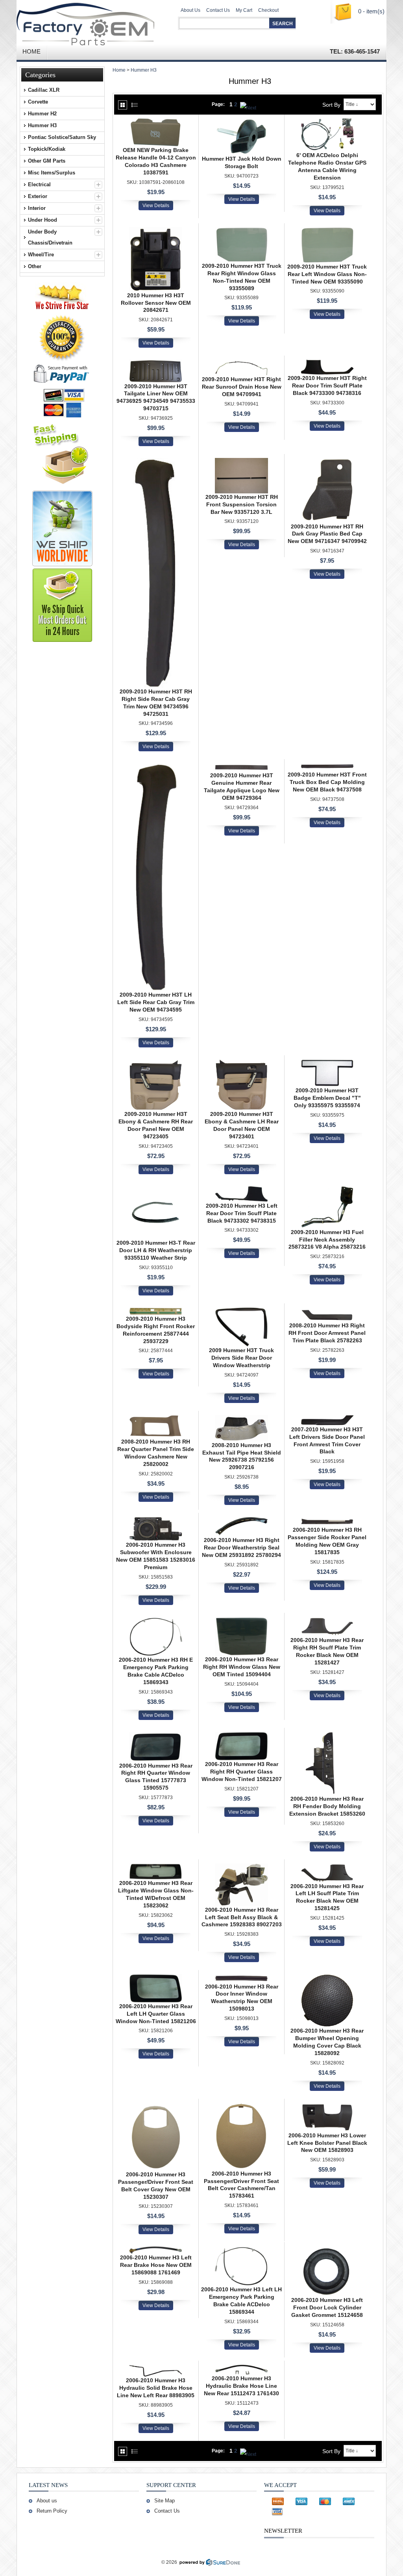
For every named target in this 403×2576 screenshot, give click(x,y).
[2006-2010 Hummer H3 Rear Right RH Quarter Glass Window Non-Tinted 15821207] (241, 1736)
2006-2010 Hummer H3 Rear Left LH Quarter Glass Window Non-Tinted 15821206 (156, 2014)
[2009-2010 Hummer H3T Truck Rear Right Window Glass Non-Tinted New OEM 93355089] (241, 231)
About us (47, 2501)
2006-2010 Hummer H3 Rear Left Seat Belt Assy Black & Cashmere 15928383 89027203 (242, 1917)
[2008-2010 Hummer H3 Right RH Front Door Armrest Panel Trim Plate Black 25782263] (327, 1311)
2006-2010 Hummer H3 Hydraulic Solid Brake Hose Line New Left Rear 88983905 (156, 2388)
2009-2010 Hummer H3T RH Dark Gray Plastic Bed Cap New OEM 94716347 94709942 (327, 534)
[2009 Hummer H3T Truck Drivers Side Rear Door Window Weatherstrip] (241, 1311)
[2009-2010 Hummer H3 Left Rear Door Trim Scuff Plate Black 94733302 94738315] (241, 1190)
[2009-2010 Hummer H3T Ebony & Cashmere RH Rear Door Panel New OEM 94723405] (156, 1063)
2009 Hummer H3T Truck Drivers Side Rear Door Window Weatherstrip (241, 1358)
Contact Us (218, 10)
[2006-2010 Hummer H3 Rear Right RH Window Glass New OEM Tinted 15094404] (241, 1621)
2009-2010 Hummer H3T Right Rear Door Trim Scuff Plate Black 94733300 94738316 (327, 385)
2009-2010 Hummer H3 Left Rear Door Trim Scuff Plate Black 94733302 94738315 (242, 1213)
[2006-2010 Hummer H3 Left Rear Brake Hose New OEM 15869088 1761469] (156, 2250)
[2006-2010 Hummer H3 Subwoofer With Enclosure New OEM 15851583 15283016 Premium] (156, 1521)
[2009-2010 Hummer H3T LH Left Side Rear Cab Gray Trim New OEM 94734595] (156, 767)
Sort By (331, 105)
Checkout (268, 10)
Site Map (165, 2501)
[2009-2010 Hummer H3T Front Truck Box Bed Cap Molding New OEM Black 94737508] (327, 767)
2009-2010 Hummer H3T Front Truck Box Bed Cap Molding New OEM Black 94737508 (327, 782)
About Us (190, 10)
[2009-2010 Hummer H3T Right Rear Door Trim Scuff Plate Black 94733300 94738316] (327, 363)
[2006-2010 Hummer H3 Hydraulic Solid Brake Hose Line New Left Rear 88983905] (156, 2368)
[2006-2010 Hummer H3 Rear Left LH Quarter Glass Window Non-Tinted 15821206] (156, 1978)
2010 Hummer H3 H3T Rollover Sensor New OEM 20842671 (156, 303)
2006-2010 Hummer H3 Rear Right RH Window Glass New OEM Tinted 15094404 (242, 1667)
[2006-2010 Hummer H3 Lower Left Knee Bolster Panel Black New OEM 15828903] (327, 2107)
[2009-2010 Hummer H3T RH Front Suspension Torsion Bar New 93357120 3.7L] (241, 462)
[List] (135, 105)
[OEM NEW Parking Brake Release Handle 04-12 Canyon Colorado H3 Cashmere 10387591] (156, 122)
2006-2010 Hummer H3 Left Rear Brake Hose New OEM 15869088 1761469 (156, 2265)
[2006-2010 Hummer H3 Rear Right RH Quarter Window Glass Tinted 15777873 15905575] (156, 1736)
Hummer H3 (144, 70)
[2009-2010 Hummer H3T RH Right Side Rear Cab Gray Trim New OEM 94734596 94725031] (156, 462)
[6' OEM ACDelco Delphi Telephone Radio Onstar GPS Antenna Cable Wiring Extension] (327, 122)
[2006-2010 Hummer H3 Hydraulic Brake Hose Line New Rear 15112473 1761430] (241, 2368)
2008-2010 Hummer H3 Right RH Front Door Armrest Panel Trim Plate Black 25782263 (327, 1333)
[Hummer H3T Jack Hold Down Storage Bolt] (241, 122)
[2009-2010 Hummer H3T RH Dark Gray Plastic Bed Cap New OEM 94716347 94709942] (327, 462)
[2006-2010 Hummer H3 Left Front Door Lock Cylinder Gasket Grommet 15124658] (327, 2250)
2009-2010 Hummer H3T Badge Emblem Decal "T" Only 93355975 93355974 (327, 1098)
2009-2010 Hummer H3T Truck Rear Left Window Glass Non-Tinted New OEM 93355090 (327, 274)
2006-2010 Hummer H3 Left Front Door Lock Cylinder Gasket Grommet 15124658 (327, 2307)
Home (119, 70)
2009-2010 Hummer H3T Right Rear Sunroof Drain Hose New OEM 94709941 (242, 387)
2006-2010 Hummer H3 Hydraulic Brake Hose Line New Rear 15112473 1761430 (241, 2386)
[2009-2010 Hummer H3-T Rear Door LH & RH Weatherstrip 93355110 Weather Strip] (156, 1190)
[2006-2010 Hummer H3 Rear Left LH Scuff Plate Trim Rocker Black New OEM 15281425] (327, 1867)
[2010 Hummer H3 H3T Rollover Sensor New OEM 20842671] (156, 231)
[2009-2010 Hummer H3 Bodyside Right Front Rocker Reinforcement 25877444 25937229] (156, 1311)
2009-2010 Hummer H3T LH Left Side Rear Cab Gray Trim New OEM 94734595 (156, 1002)
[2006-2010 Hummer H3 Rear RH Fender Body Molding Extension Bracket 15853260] (327, 1736)
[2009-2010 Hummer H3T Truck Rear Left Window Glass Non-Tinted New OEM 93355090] (327, 231)
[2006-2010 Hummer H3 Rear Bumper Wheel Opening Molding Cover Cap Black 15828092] (327, 1978)
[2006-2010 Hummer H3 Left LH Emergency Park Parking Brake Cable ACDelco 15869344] (241, 2250)
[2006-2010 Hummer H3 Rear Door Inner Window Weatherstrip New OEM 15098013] (241, 1978)
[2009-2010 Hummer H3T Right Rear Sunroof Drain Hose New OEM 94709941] (241, 363)
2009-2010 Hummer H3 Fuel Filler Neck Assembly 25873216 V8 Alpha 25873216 (327, 1240)
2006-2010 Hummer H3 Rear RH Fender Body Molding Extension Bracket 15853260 (327, 1806)
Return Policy (52, 2511)
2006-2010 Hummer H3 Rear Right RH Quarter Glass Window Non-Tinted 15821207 (242, 1772)
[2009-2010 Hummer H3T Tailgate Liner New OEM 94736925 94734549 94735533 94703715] (156, 363)
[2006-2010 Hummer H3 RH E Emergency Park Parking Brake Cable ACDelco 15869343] (156, 1621)
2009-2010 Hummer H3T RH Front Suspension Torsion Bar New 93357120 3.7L (242, 504)
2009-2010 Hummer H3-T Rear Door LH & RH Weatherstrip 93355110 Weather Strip (156, 1250)
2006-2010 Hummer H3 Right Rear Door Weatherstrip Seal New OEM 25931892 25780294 (241, 1547)
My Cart (244, 10)
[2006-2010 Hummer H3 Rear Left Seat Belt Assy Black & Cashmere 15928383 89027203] (241, 1867)
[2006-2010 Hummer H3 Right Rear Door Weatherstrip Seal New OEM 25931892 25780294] (241, 1521)
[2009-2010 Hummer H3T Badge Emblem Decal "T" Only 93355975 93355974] (327, 1063)
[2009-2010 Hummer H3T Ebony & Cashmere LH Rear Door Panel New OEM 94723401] (241, 1063)
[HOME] (91, 22)
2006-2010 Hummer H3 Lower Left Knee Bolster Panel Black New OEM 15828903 (327, 2143)
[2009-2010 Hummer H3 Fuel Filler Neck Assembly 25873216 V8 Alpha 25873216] (327, 1190)
